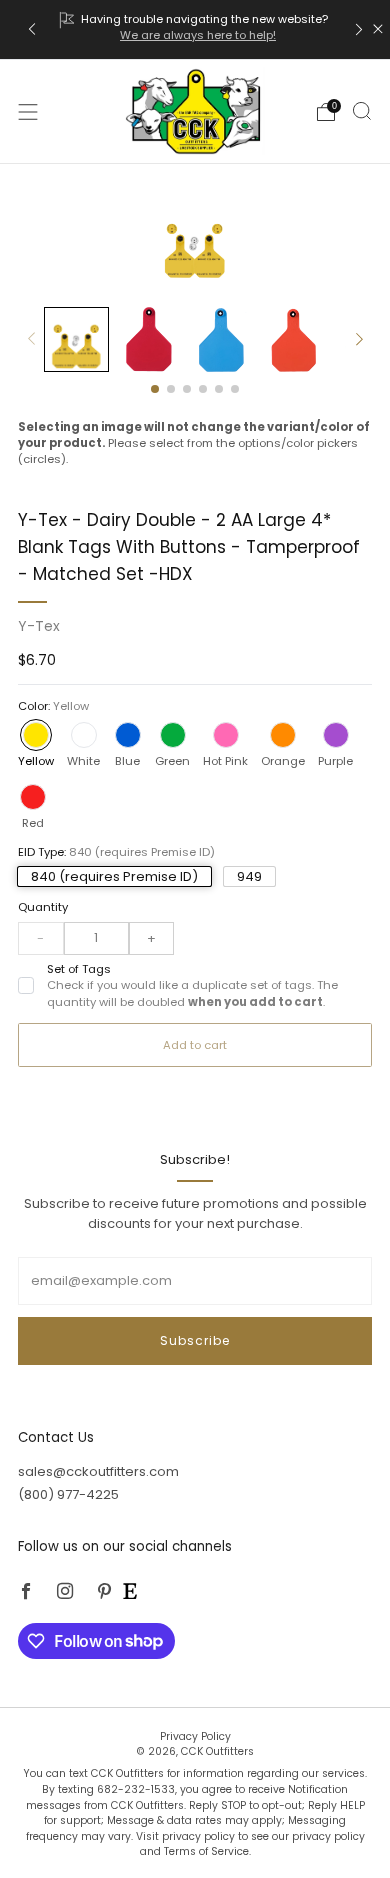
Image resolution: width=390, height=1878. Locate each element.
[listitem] (195, 29)
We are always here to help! (198, 35)
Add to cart (195, 1045)
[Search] (362, 111)
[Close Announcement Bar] (378, 29)
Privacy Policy (195, 1736)
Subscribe (195, 1340)
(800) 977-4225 (68, 1494)
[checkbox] (26, 985)
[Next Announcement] (359, 29)
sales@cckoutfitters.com (98, 1471)
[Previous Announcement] (32, 29)
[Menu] (28, 112)
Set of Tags (192, 985)
